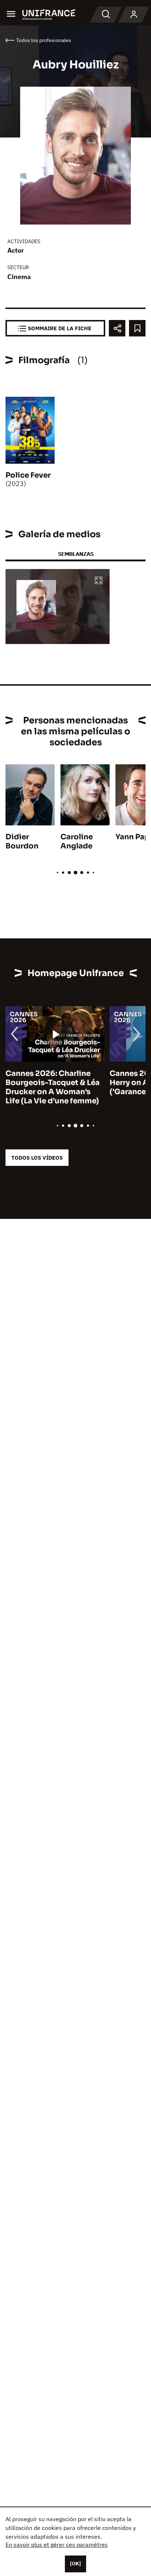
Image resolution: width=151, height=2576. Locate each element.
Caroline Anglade (77, 841)
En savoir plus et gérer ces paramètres (57, 2545)
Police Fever (28, 475)
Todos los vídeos (37, 1158)
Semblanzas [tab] (76, 554)
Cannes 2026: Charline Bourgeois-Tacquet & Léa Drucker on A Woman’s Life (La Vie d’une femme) (53, 1087)
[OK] (75, 2564)
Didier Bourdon (22, 841)
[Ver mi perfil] (134, 15)
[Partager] (117, 328)
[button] (99, 581)
